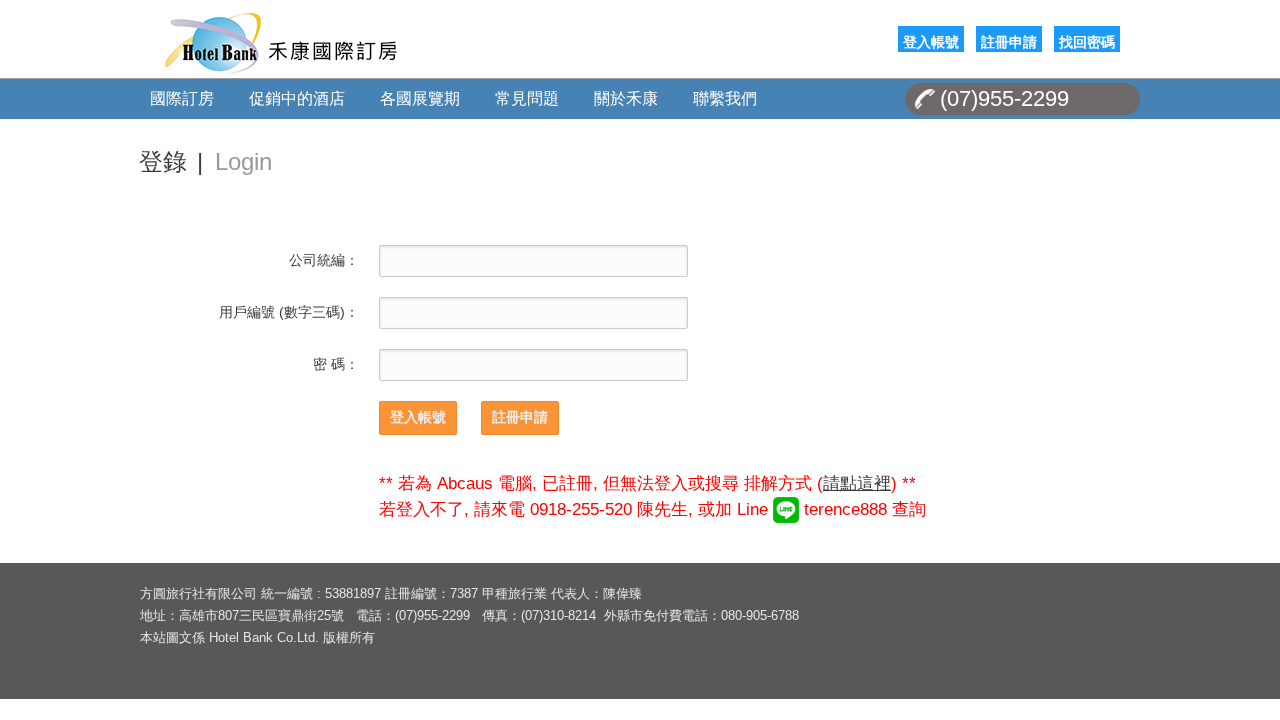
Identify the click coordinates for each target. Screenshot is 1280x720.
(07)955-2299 (1004, 98)
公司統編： (324, 260)
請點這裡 (857, 483)
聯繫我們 (725, 98)
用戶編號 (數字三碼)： (289, 312)
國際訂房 (182, 98)
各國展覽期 (420, 98)
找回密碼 (1087, 41)
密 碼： (336, 364)
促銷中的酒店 (297, 98)
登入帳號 (931, 41)
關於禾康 (626, 98)
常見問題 (527, 98)
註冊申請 (1009, 41)
